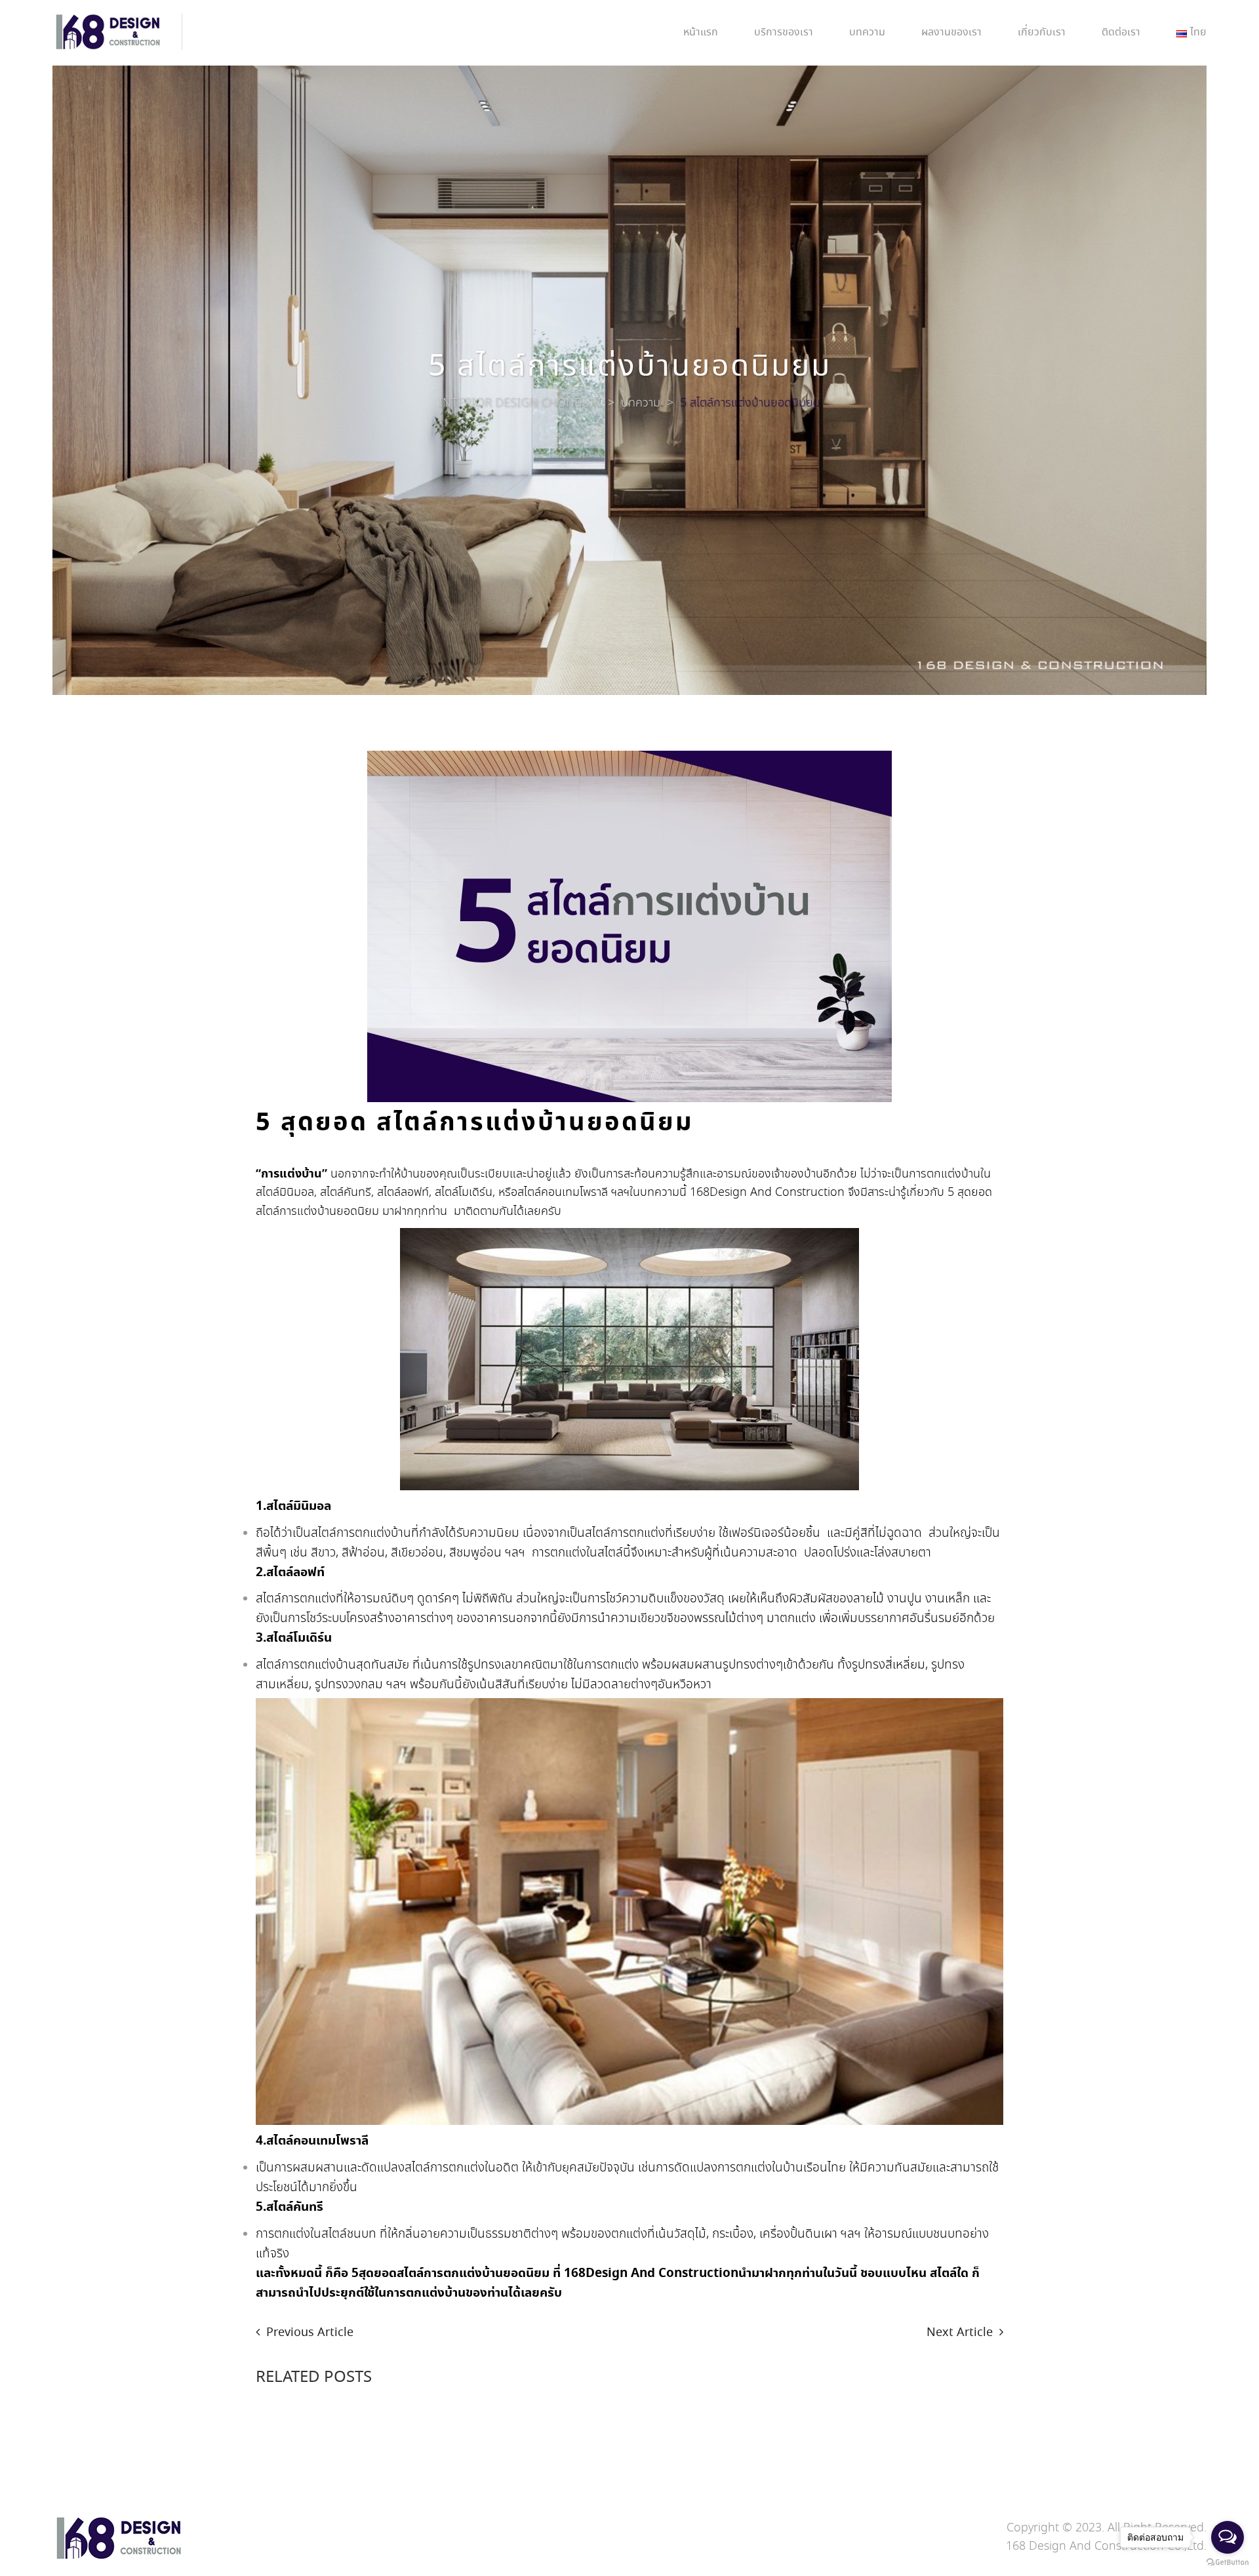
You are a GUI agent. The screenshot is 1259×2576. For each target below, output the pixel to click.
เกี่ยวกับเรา (1042, 32)
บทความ (867, 32)
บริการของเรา (784, 32)
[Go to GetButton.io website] (1228, 2563)
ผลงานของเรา (951, 32)
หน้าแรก (701, 32)
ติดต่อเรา (1121, 32)
